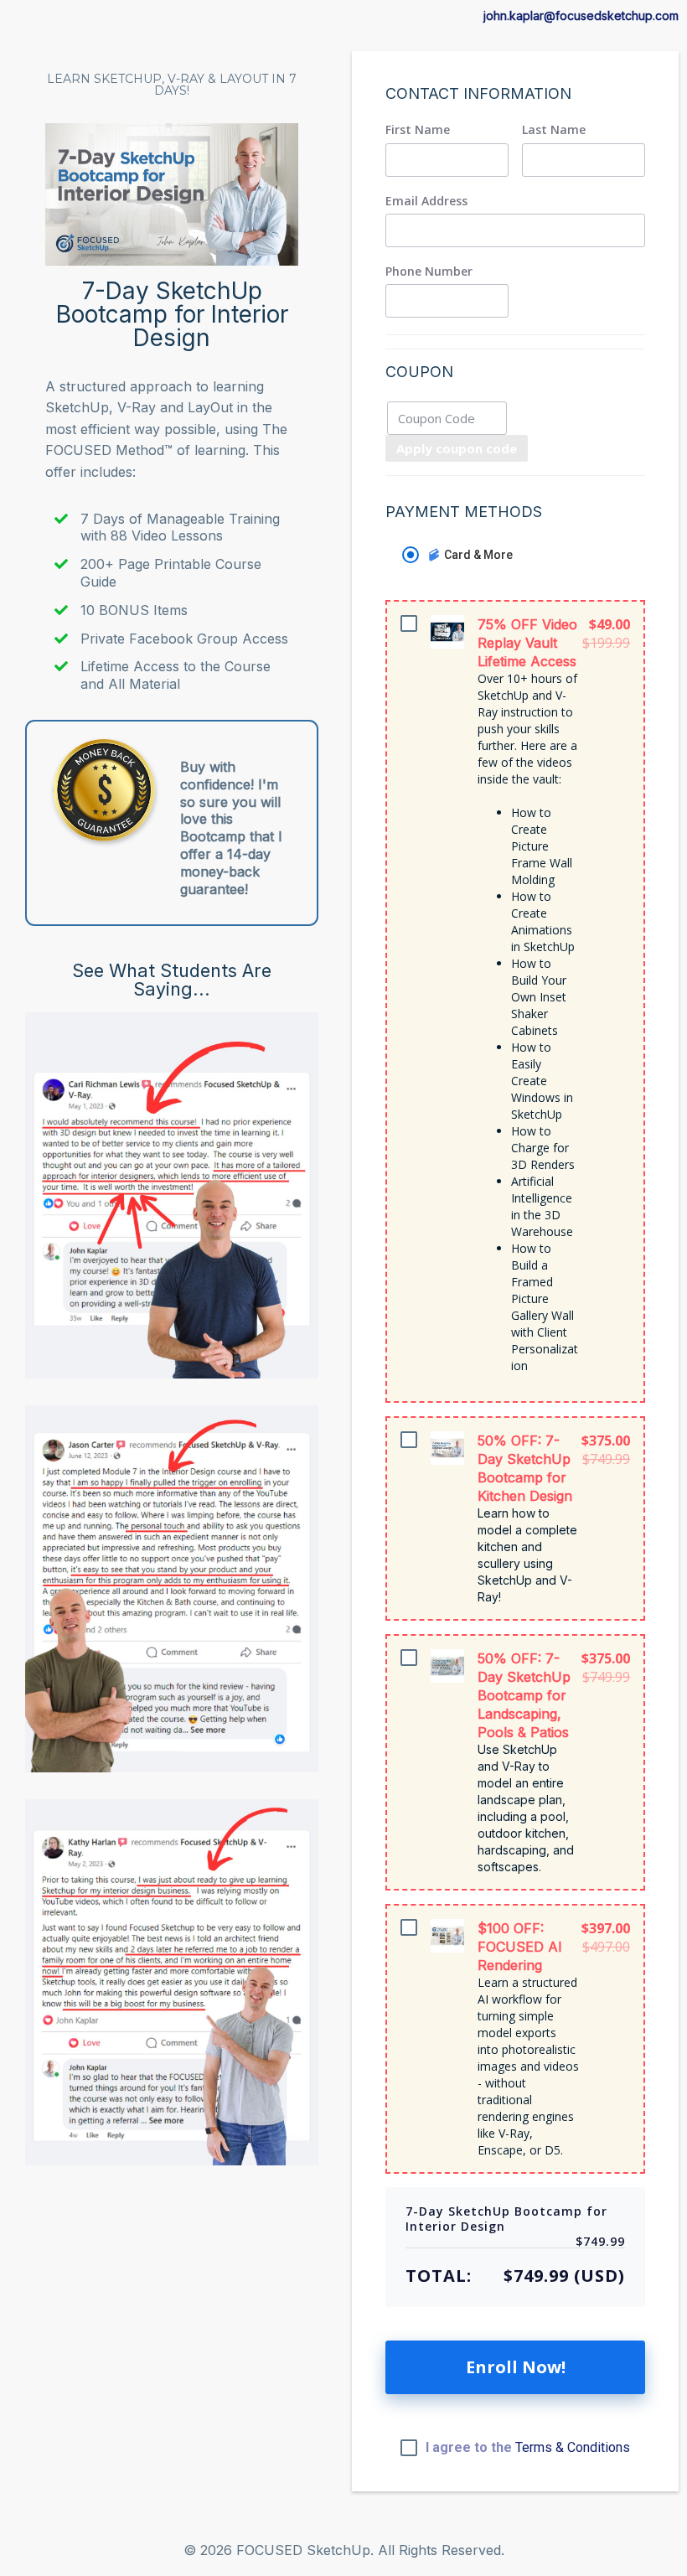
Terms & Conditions (573, 2447)
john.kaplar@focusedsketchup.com (581, 16)
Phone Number (429, 272)
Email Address (426, 201)
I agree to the (528, 2448)
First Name (418, 130)
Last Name (554, 130)
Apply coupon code (457, 448)
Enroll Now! (516, 2367)
